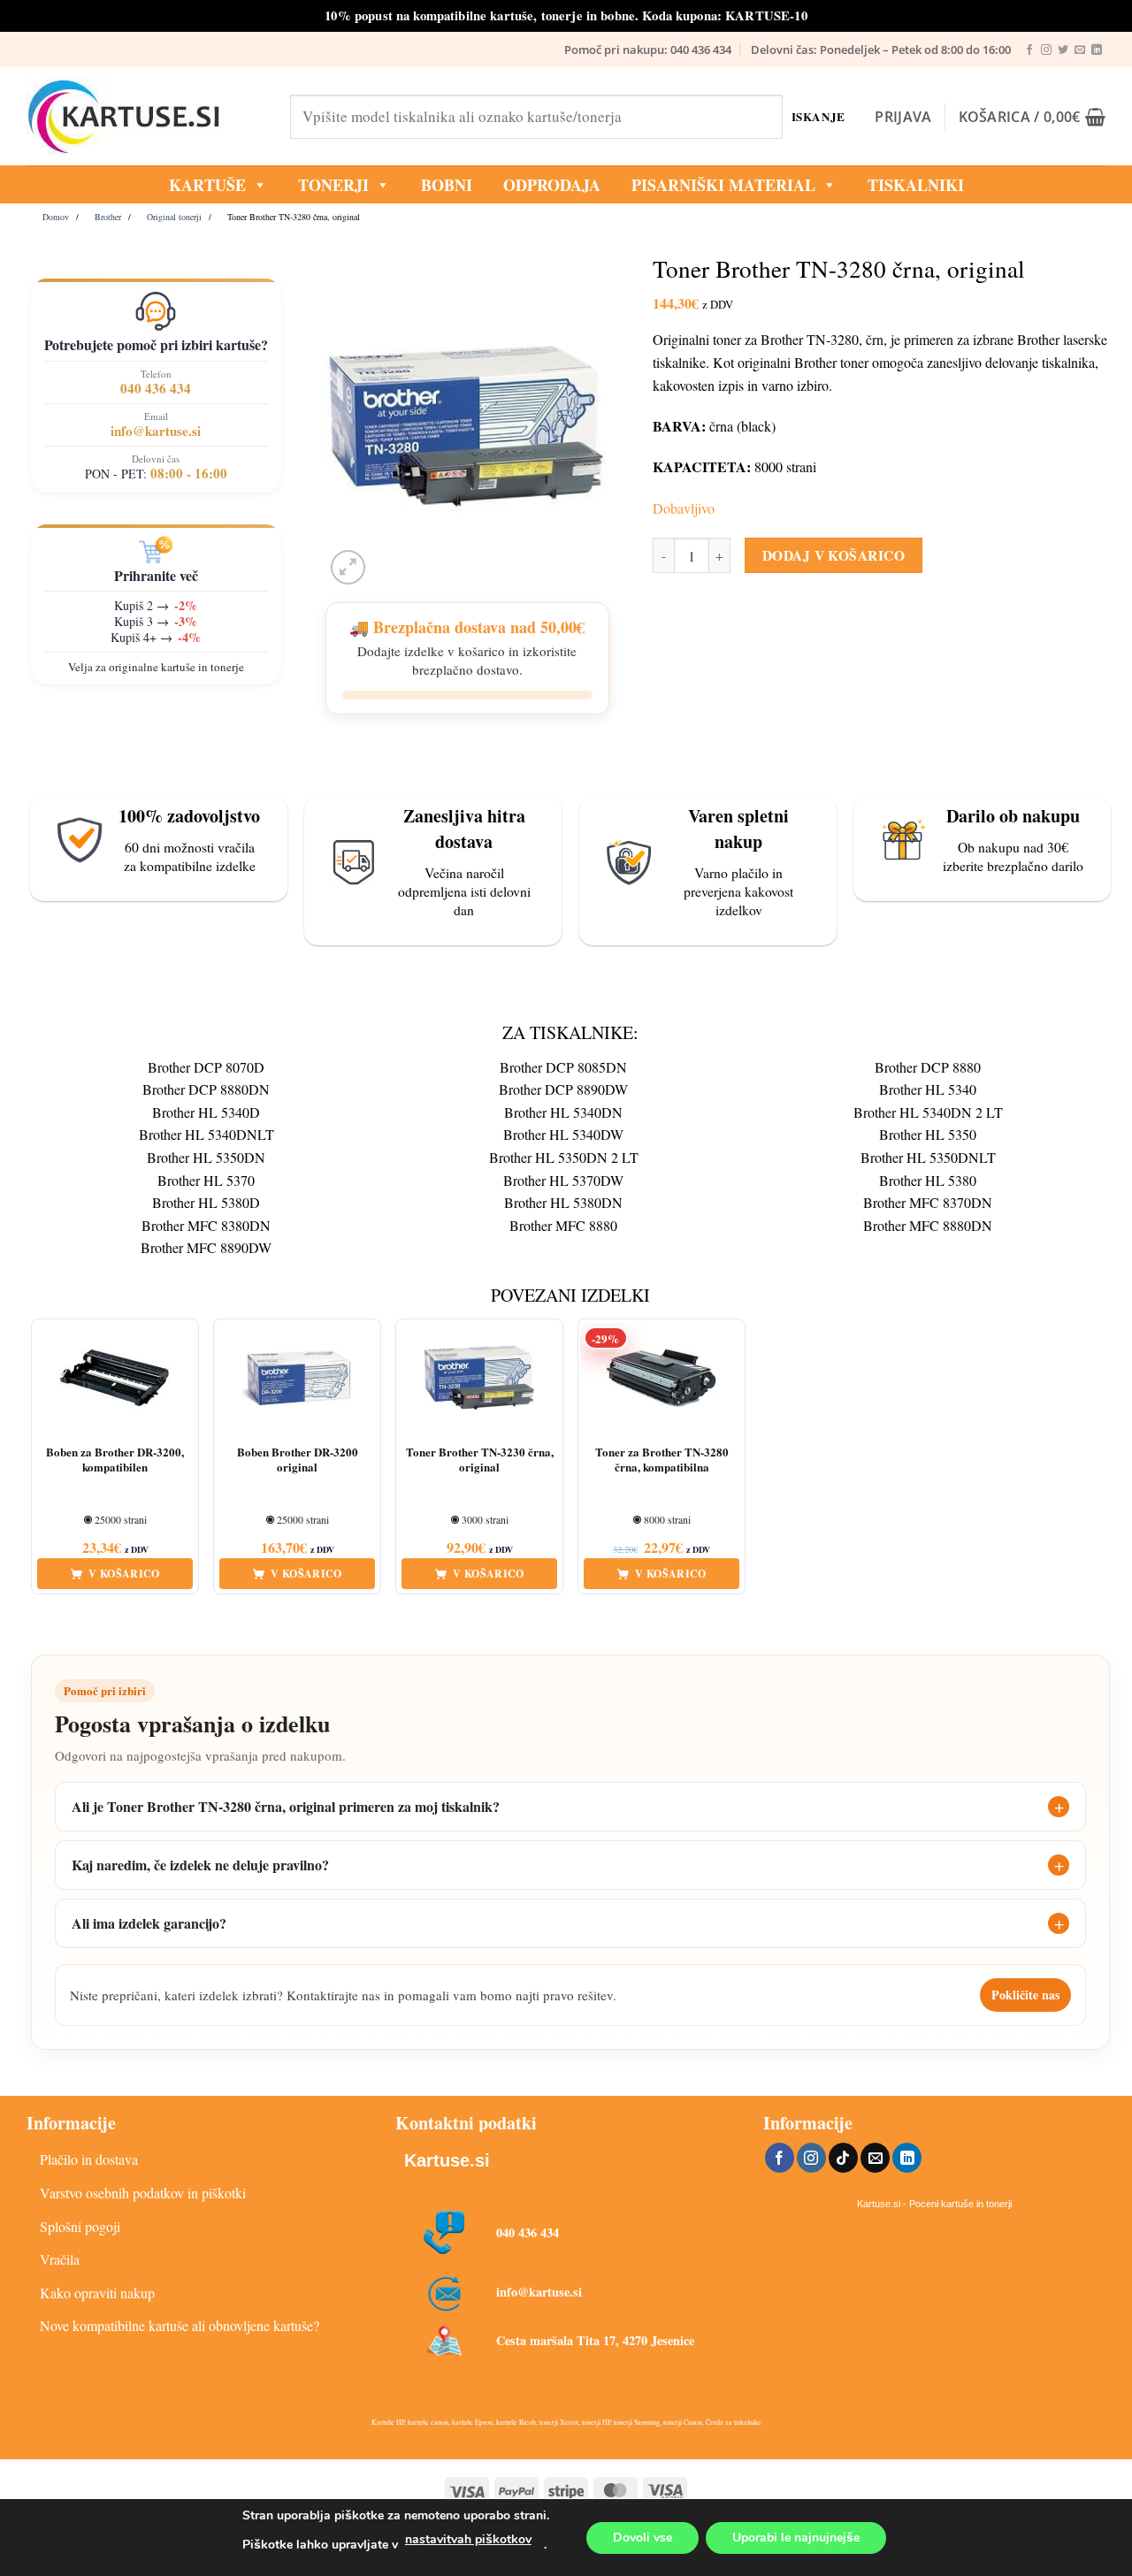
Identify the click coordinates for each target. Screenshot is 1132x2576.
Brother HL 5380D (206, 1202)
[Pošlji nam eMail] (1080, 50)
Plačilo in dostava (89, 2159)
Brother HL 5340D (206, 1112)
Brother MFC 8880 (563, 1225)
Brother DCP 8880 (928, 1067)
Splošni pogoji (80, 2226)
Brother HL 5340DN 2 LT (928, 1112)
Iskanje (818, 116)
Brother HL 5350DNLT (928, 1157)
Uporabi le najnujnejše (796, 2538)
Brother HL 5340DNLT (207, 1134)
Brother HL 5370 (206, 1180)
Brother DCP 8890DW (563, 1089)
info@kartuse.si (156, 431)
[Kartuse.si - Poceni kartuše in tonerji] (145, 117)
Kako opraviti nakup (97, 2293)
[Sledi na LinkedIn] (1097, 50)
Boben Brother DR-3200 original (298, 1460)
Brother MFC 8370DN (928, 1202)
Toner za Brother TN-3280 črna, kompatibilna (662, 1460)
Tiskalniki (916, 185)
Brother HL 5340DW (563, 1134)
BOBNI (447, 185)
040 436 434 (156, 388)
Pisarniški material (723, 185)
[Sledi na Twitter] (1063, 50)
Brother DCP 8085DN (563, 1067)
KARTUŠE (207, 185)
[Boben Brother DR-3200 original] (297, 1379)
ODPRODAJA (552, 185)
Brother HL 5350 (928, 1134)
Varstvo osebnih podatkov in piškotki (143, 2193)
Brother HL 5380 (928, 1180)
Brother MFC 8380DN (206, 1225)
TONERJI (333, 185)
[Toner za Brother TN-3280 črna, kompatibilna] (662, 1379)
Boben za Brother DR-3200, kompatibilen (115, 1460)
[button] (903, 117)
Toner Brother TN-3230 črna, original (480, 1460)
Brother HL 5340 (928, 1089)
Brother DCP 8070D (206, 1067)
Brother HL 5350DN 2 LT (564, 1157)
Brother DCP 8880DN (206, 1089)
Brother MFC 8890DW (206, 1247)
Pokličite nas (1025, 1995)
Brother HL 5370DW (563, 1180)
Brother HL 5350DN (206, 1157)
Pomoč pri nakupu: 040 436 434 (648, 50)
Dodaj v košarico (834, 555)
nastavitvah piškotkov (468, 2539)
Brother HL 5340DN (563, 1112)
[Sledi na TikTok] (843, 2158)
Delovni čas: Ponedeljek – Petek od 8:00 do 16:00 (881, 50)
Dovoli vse (642, 2538)
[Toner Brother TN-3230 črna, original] (479, 1379)
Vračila (60, 2259)
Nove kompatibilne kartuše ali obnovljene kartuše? (180, 2325)
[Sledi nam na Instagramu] (1046, 50)
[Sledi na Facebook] (1029, 50)
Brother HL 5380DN (563, 1202)
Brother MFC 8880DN (928, 1225)
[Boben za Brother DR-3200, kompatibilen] (115, 1379)
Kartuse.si (447, 2160)
